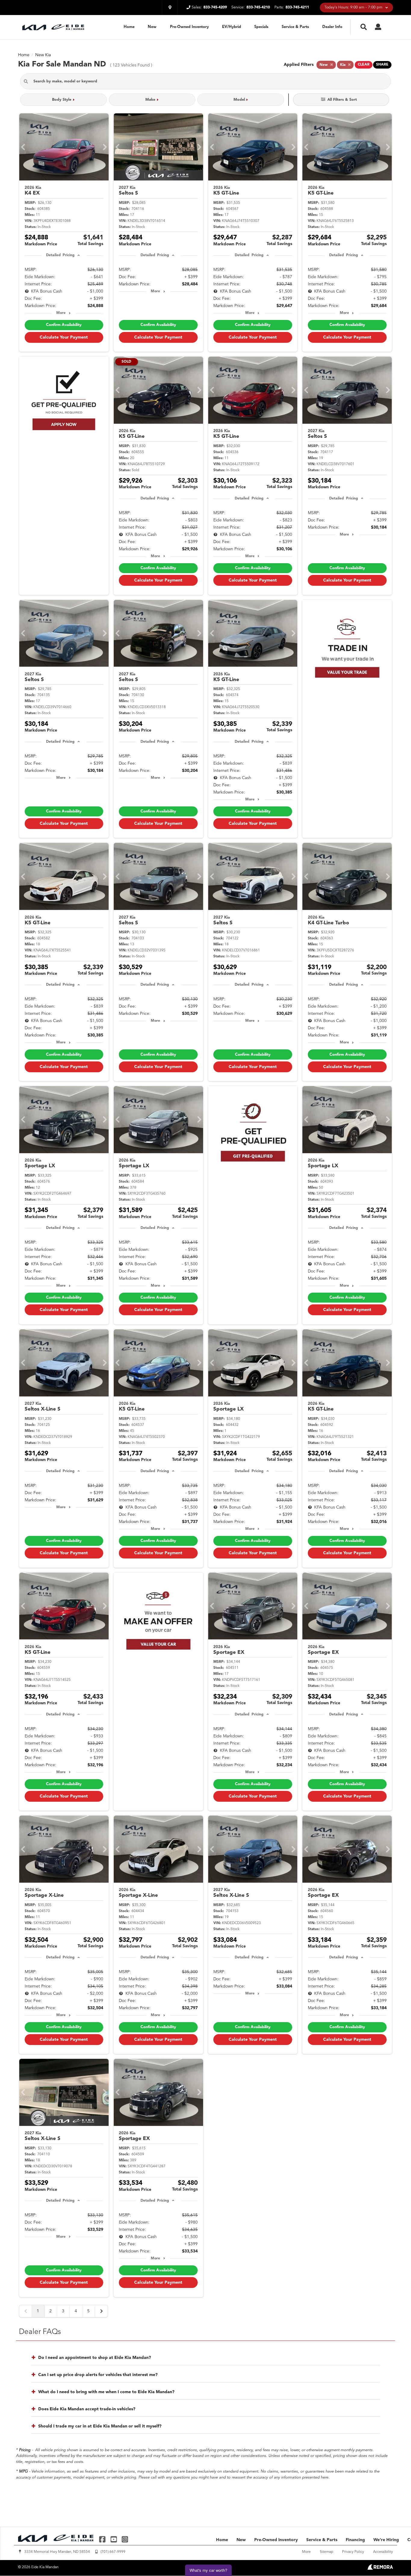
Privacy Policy (353, 2552)
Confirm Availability (64, 325)
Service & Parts (295, 27)
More (61, 313)
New (152, 27)
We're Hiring (386, 2540)
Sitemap (326, 2552)
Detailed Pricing (60, 255)
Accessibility (383, 2552)
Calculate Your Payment (64, 337)
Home (129, 27)
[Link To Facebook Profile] (103, 2539)
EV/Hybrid (232, 27)
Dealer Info (332, 27)
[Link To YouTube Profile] (114, 2539)
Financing (355, 2540)
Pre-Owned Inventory (189, 27)
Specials (261, 27)
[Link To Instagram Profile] (125, 2539)
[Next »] (101, 2311)
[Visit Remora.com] (380, 2568)
